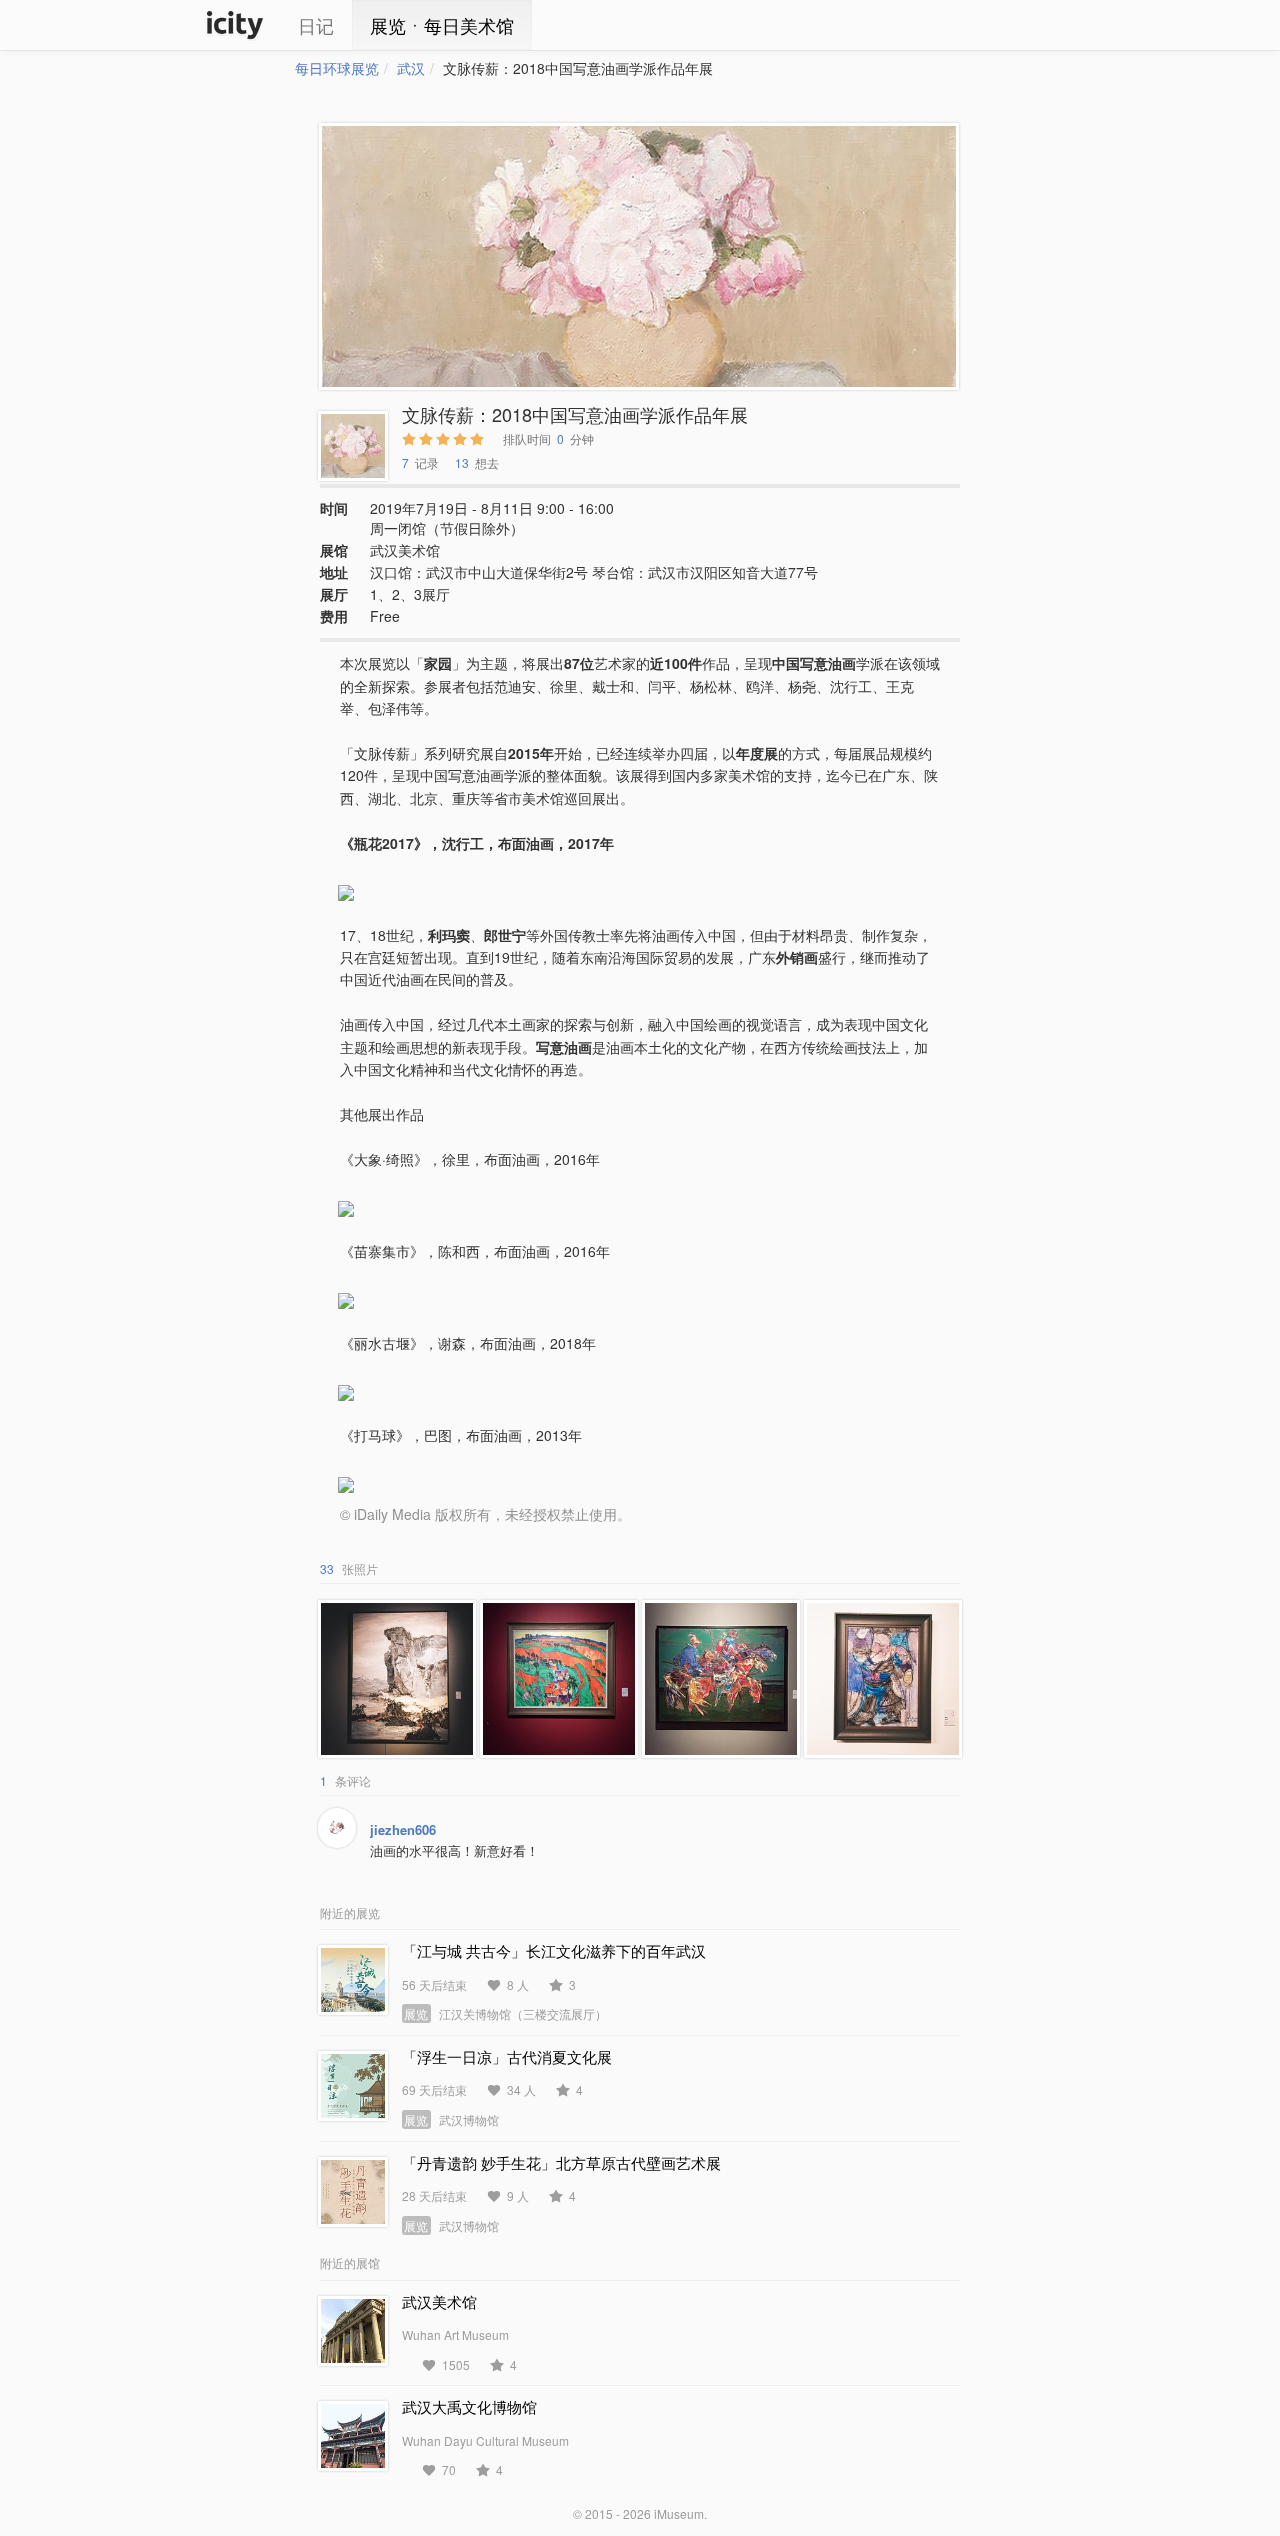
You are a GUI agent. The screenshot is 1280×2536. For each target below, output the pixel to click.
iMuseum (679, 2513)
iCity (235, 25)
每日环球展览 (337, 68)
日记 (316, 25)
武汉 (411, 68)
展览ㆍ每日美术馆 (442, 25)
